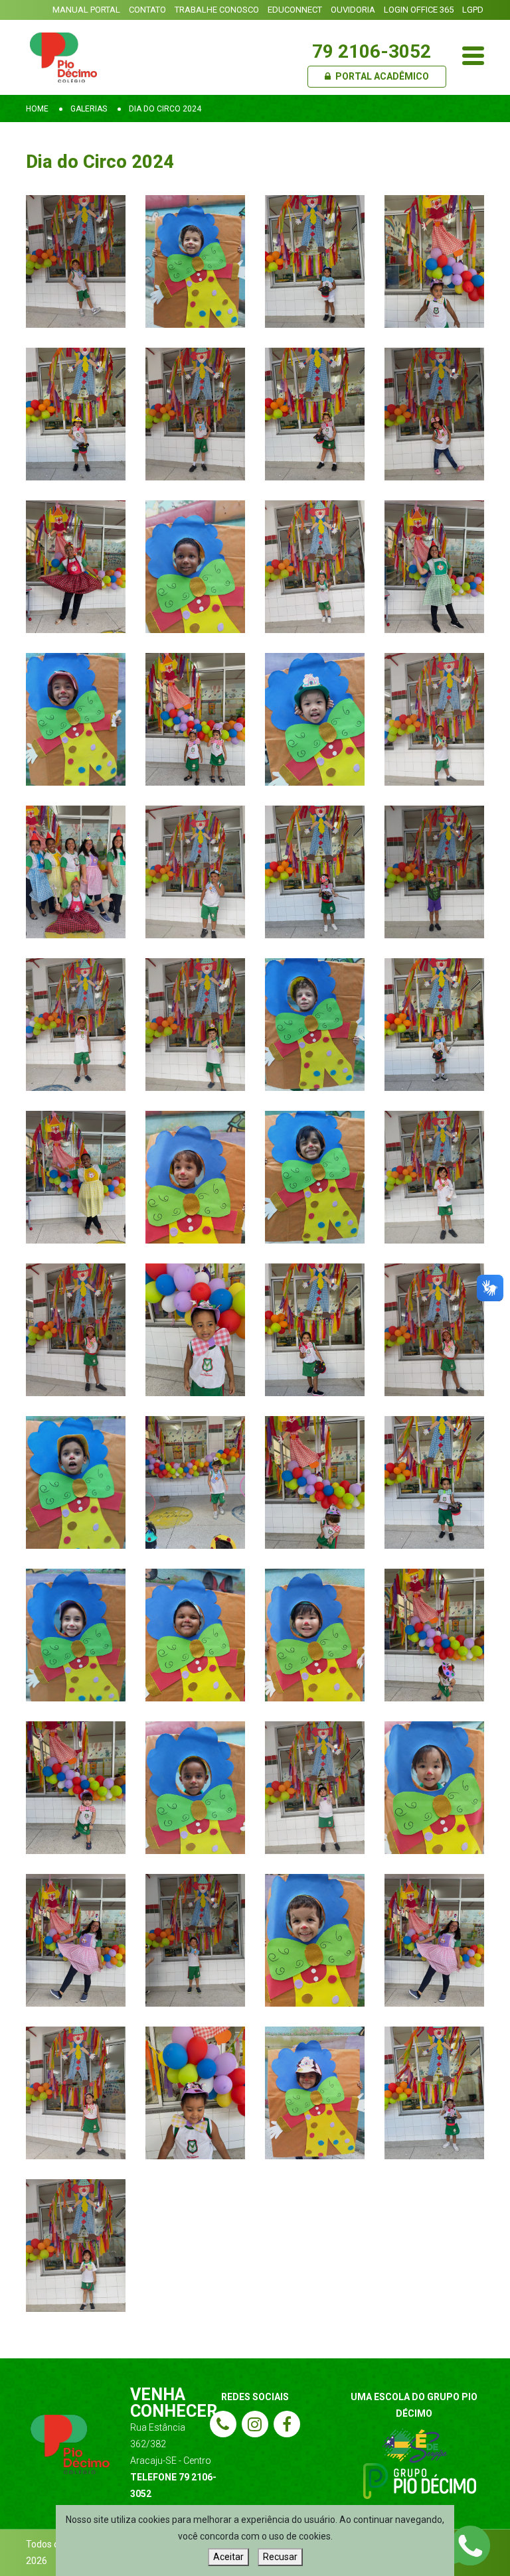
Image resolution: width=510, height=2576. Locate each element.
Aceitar (228, 2557)
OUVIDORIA (353, 10)
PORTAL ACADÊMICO (381, 76)
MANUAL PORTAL (86, 10)
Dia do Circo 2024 (165, 109)
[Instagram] (255, 2424)
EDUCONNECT (295, 10)
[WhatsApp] (470, 2545)
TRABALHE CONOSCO (217, 10)
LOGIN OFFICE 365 (419, 10)
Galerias (89, 109)
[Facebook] (287, 2424)
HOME (37, 109)
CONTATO (147, 10)
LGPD (473, 10)
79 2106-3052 (372, 51)
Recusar (280, 2557)
